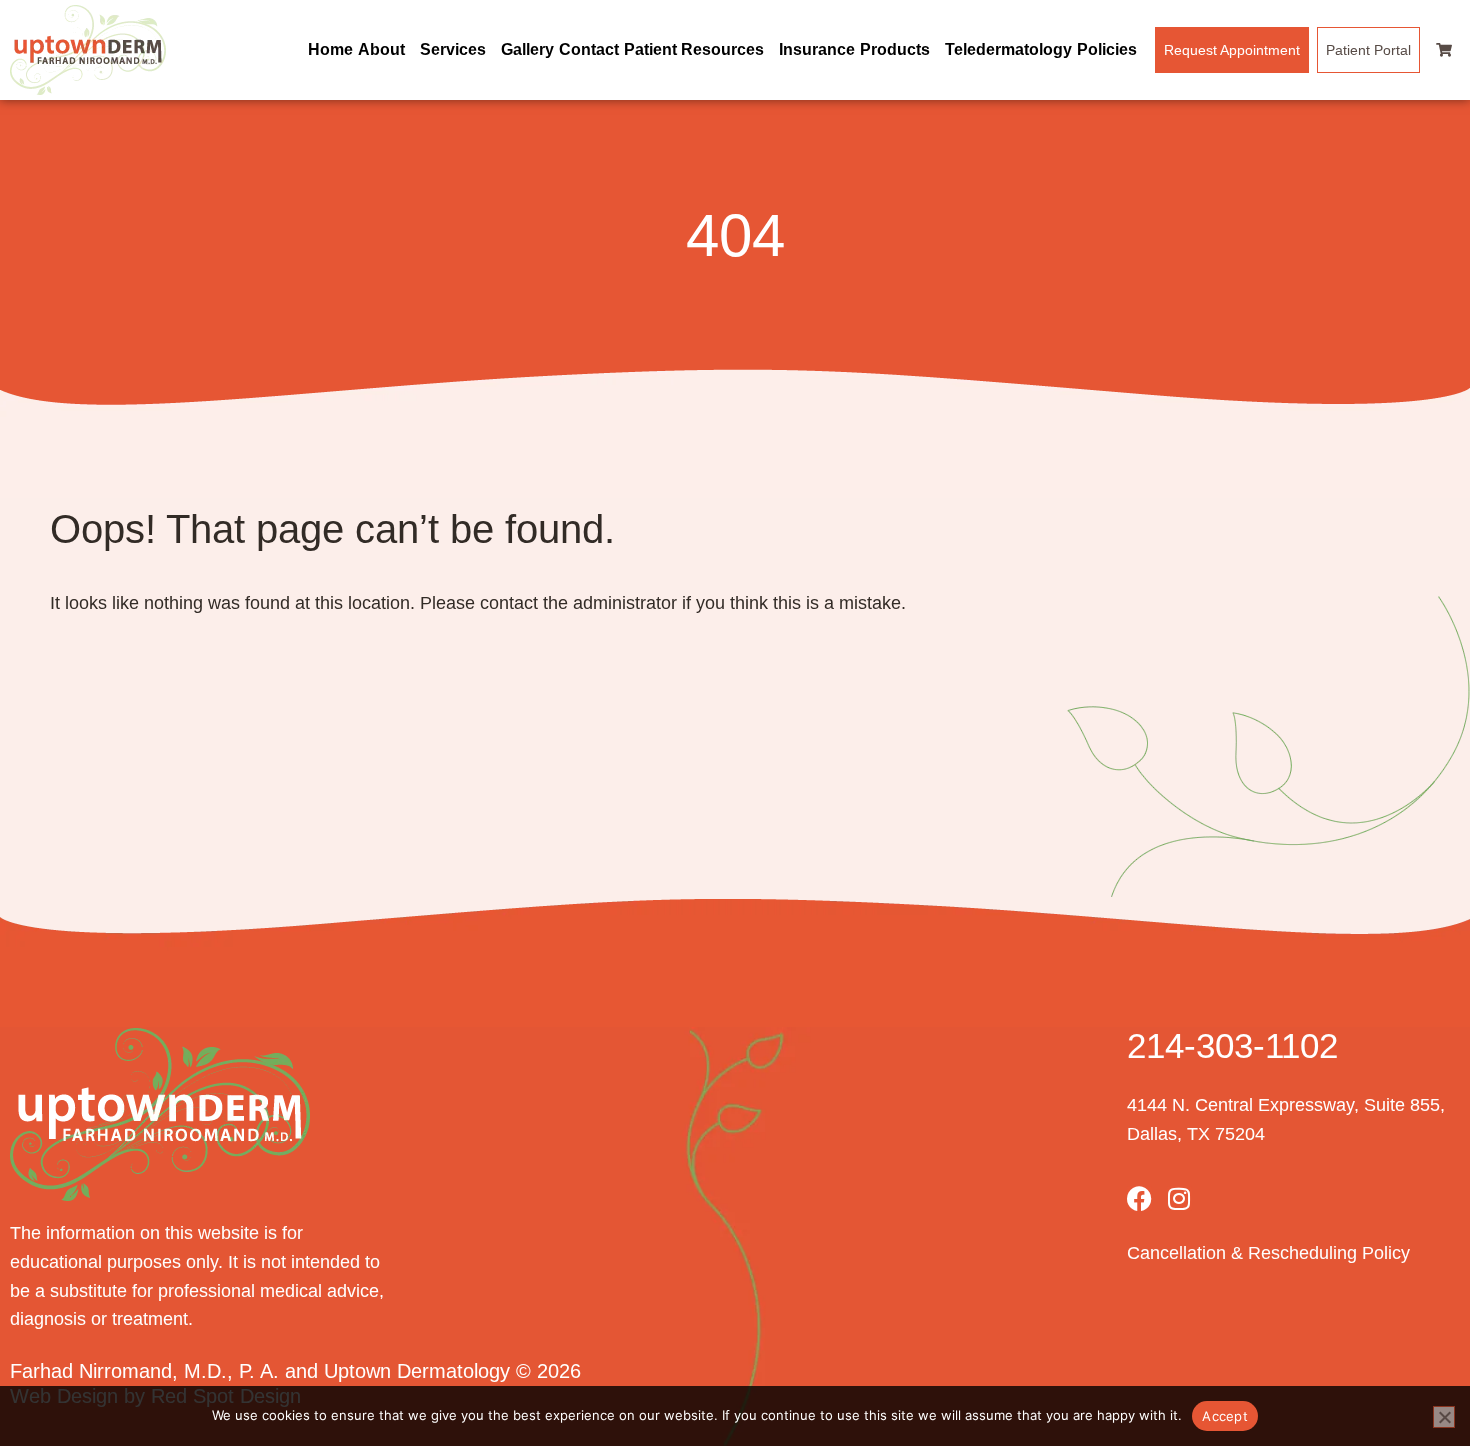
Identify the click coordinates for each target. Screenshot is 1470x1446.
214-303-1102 (1232, 1045)
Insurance (817, 49)
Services (453, 49)
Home (330, 49)
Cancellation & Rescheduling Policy (1268, 1253)
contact (509, 603)
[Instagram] (1179, 1198)
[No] (1444, 1417)
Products (895, 49)
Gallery (527, 49)
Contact (589, 49)
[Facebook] (1139, 1198)
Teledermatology (1008, 49)
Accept (1225, 1416)
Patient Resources (694, 49)
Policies (1107, 49)
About (381, 49)
